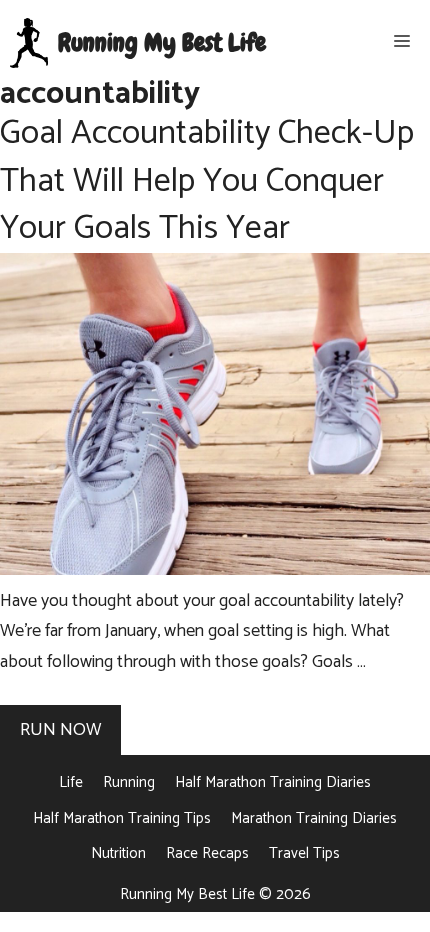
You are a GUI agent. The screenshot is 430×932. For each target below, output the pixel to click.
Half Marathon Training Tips (122, 818)
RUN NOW (60, 730)
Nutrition (118, 853)
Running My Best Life (162, 43)
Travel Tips (304, 853)
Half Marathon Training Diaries (273, 782)
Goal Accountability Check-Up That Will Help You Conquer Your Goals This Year (207, 181)
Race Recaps (207, 853)
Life (71, 782)
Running (129, 782)
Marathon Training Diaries (314, 818)
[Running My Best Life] (29, 43)
